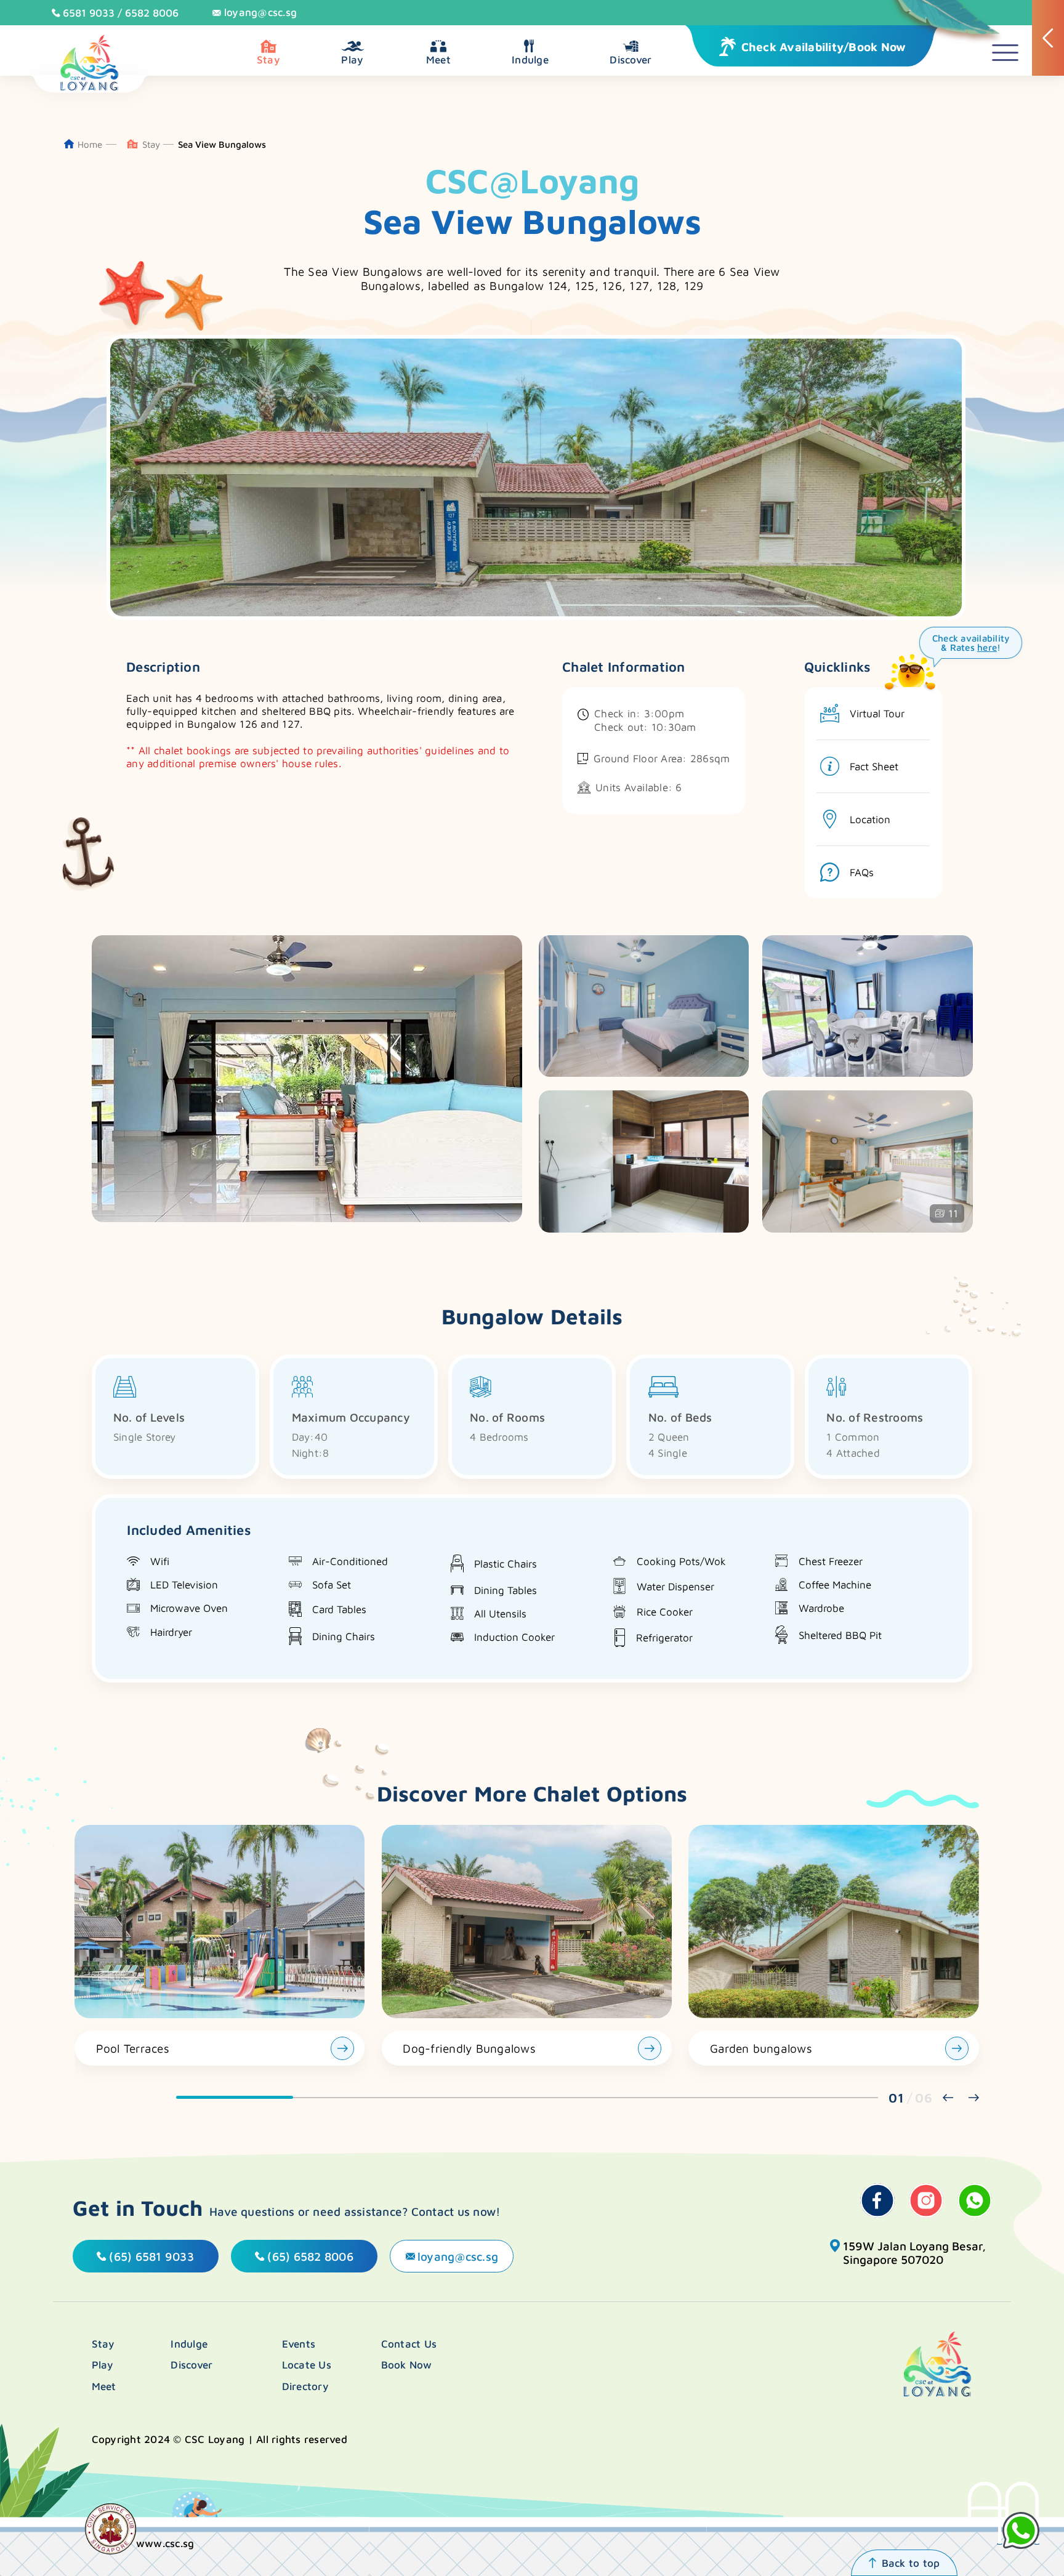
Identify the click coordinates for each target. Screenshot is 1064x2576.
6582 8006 (152, 13)
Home (90, 144)
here (987, 647)
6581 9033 (89, 13)
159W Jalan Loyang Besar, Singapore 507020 (914, 2253)
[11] (867, 1229)
